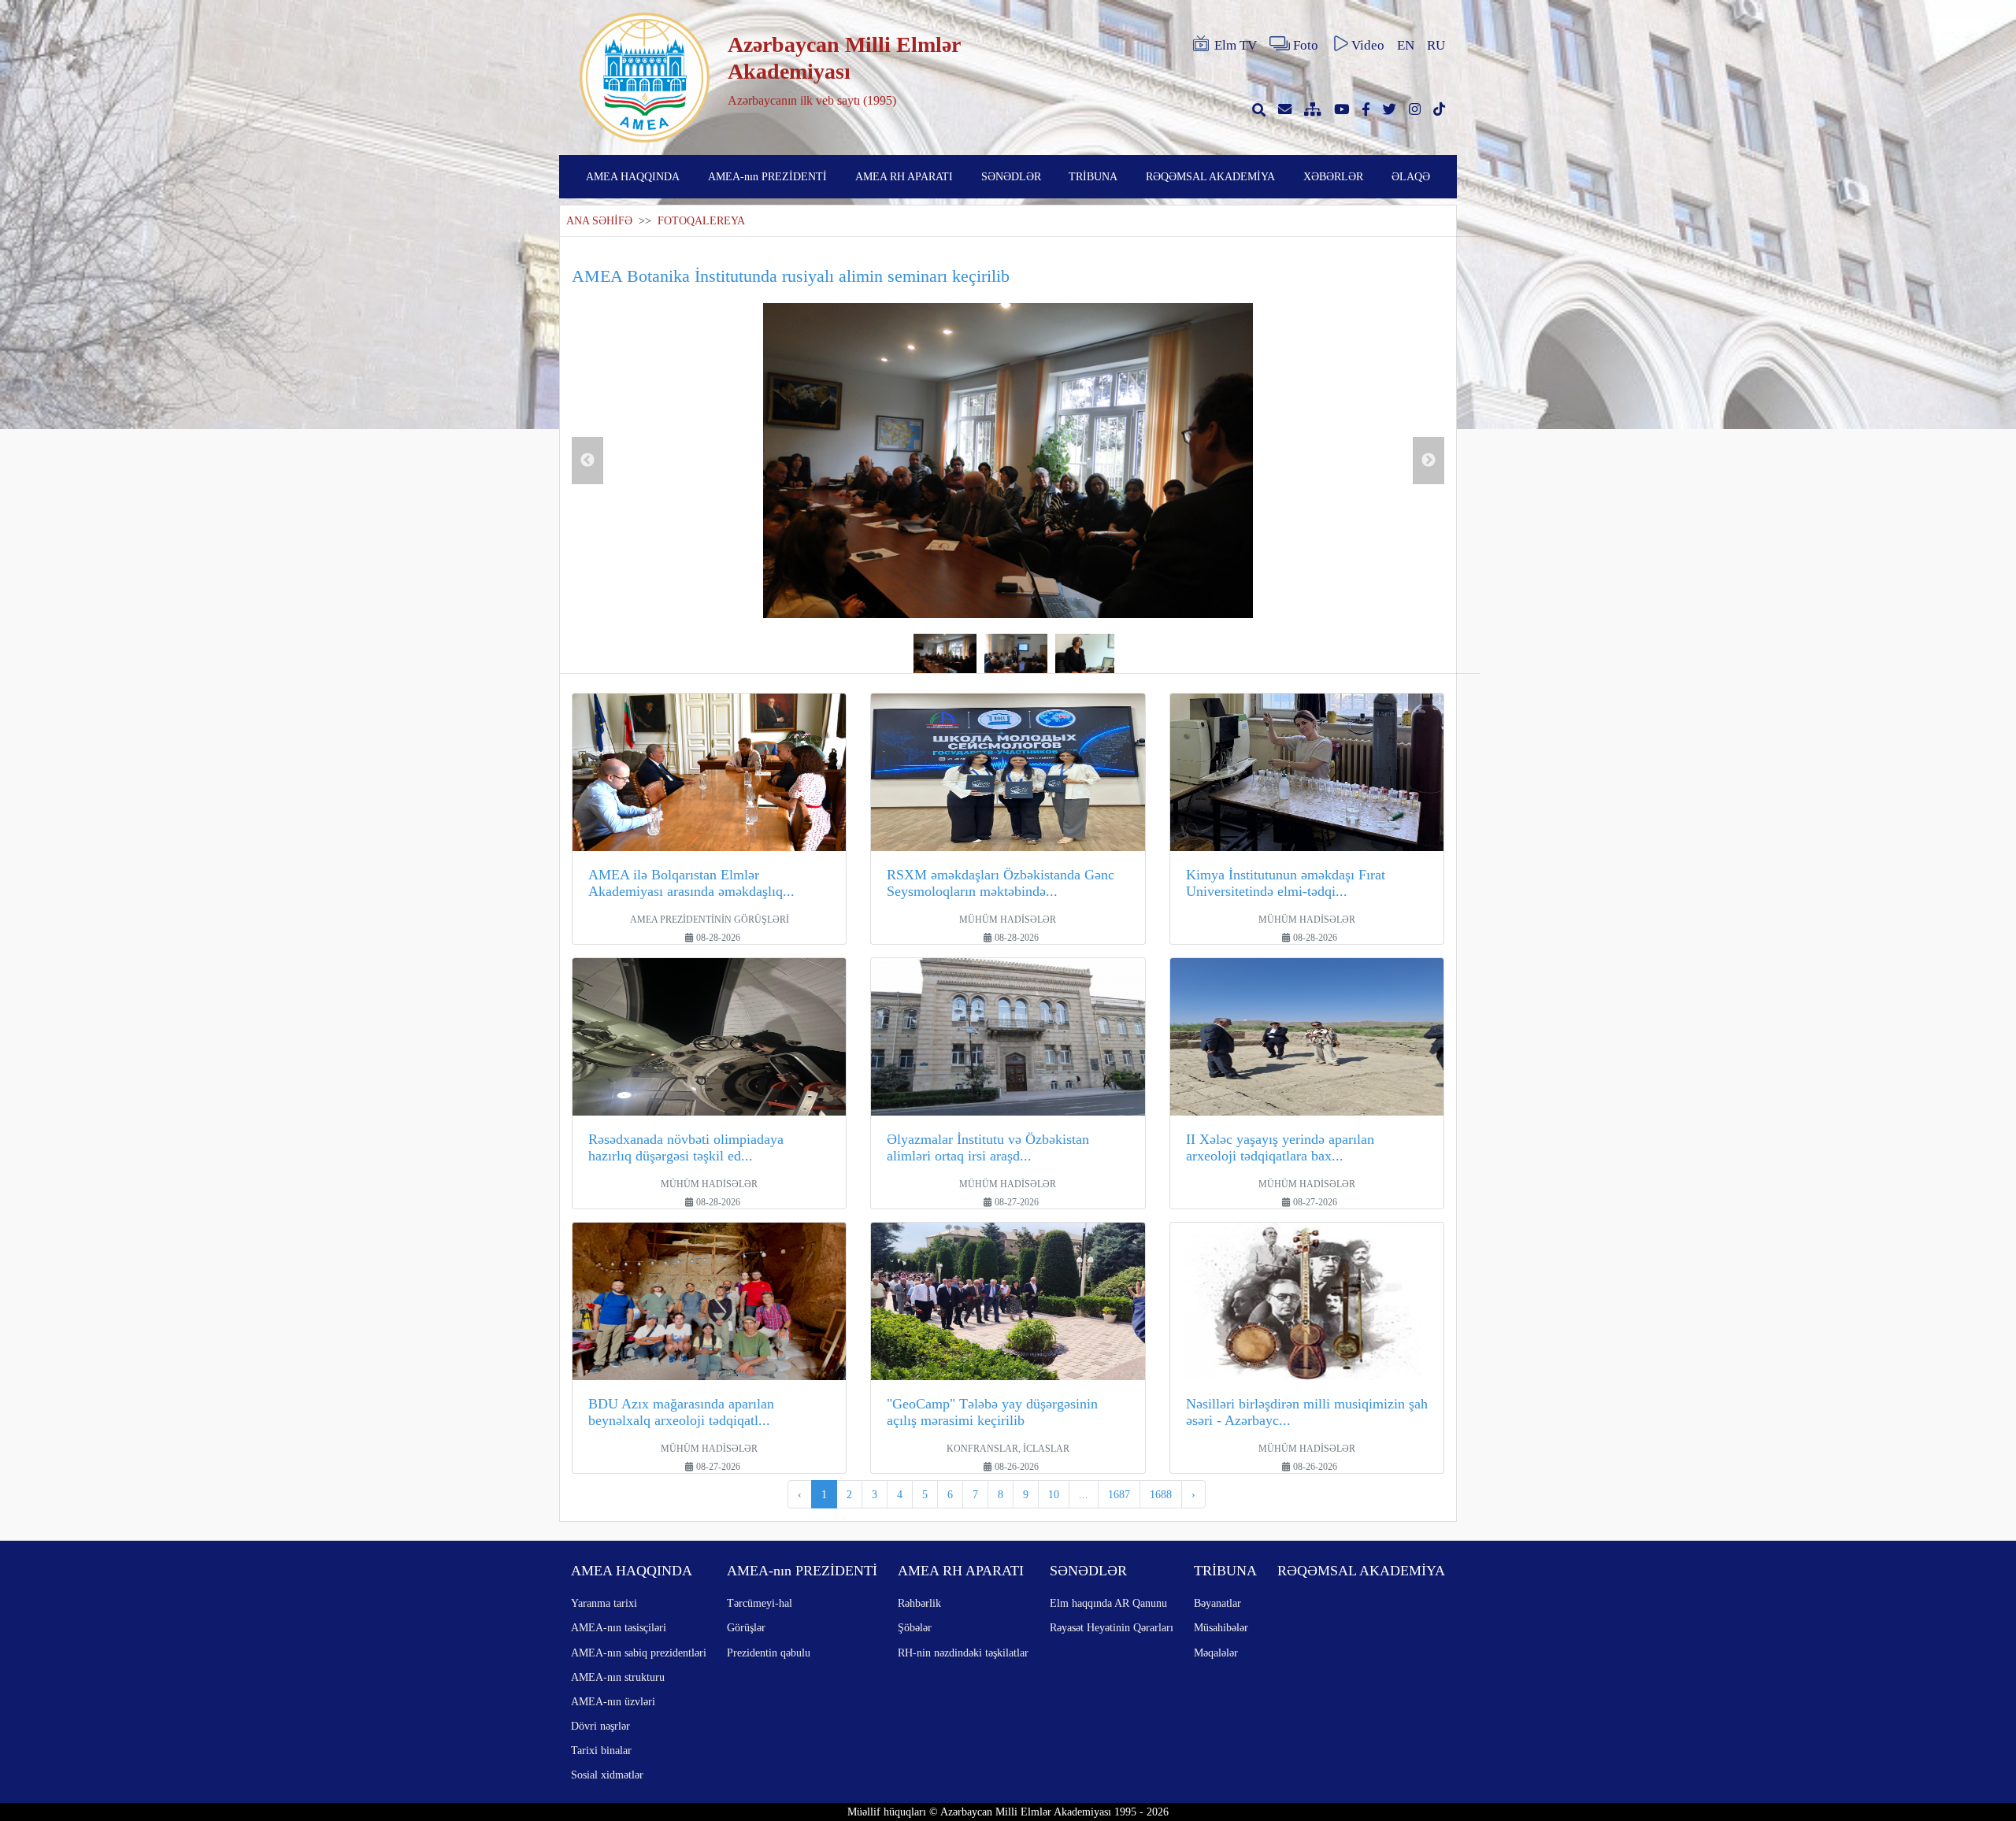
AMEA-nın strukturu (618, 1677)
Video (1368, 45)
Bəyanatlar (1217, 1603)
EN (1406, 45)
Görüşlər (746, 1627)
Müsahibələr (1221, 1627)
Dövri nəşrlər (600, 1726)
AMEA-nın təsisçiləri (619, 1627)
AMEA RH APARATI (904, 176)
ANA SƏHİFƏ (599, 221)
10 (1054, 1494)
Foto (1306, 45)
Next (1429, 461)
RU (1436, 45)
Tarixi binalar (601, 1750)
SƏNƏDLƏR (1011, 176)
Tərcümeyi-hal (760, 1603)
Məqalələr (1216, 1653)
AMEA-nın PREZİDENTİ (767, 176)
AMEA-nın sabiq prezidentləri (639, 1653)
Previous (587, 461)
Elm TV (1236, 45)
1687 (1119, 1494)
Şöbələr (915, 1627)
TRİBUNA (1093, 176)
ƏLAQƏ (1411, 176)
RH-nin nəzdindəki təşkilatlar (963, 1653)
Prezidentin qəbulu (769, 1653)
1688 (1161, 1494)
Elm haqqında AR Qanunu (1108, 1603)
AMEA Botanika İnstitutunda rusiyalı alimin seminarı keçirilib (791, 276)
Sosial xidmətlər (607, 1775)
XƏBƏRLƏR (1333, 176)
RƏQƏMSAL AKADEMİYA (1210, 176)
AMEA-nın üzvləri (613, 1701)
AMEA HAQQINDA (633, 176)
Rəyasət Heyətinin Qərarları (1112, 1627)
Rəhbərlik (919, 1603)
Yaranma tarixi (604, 1603)
